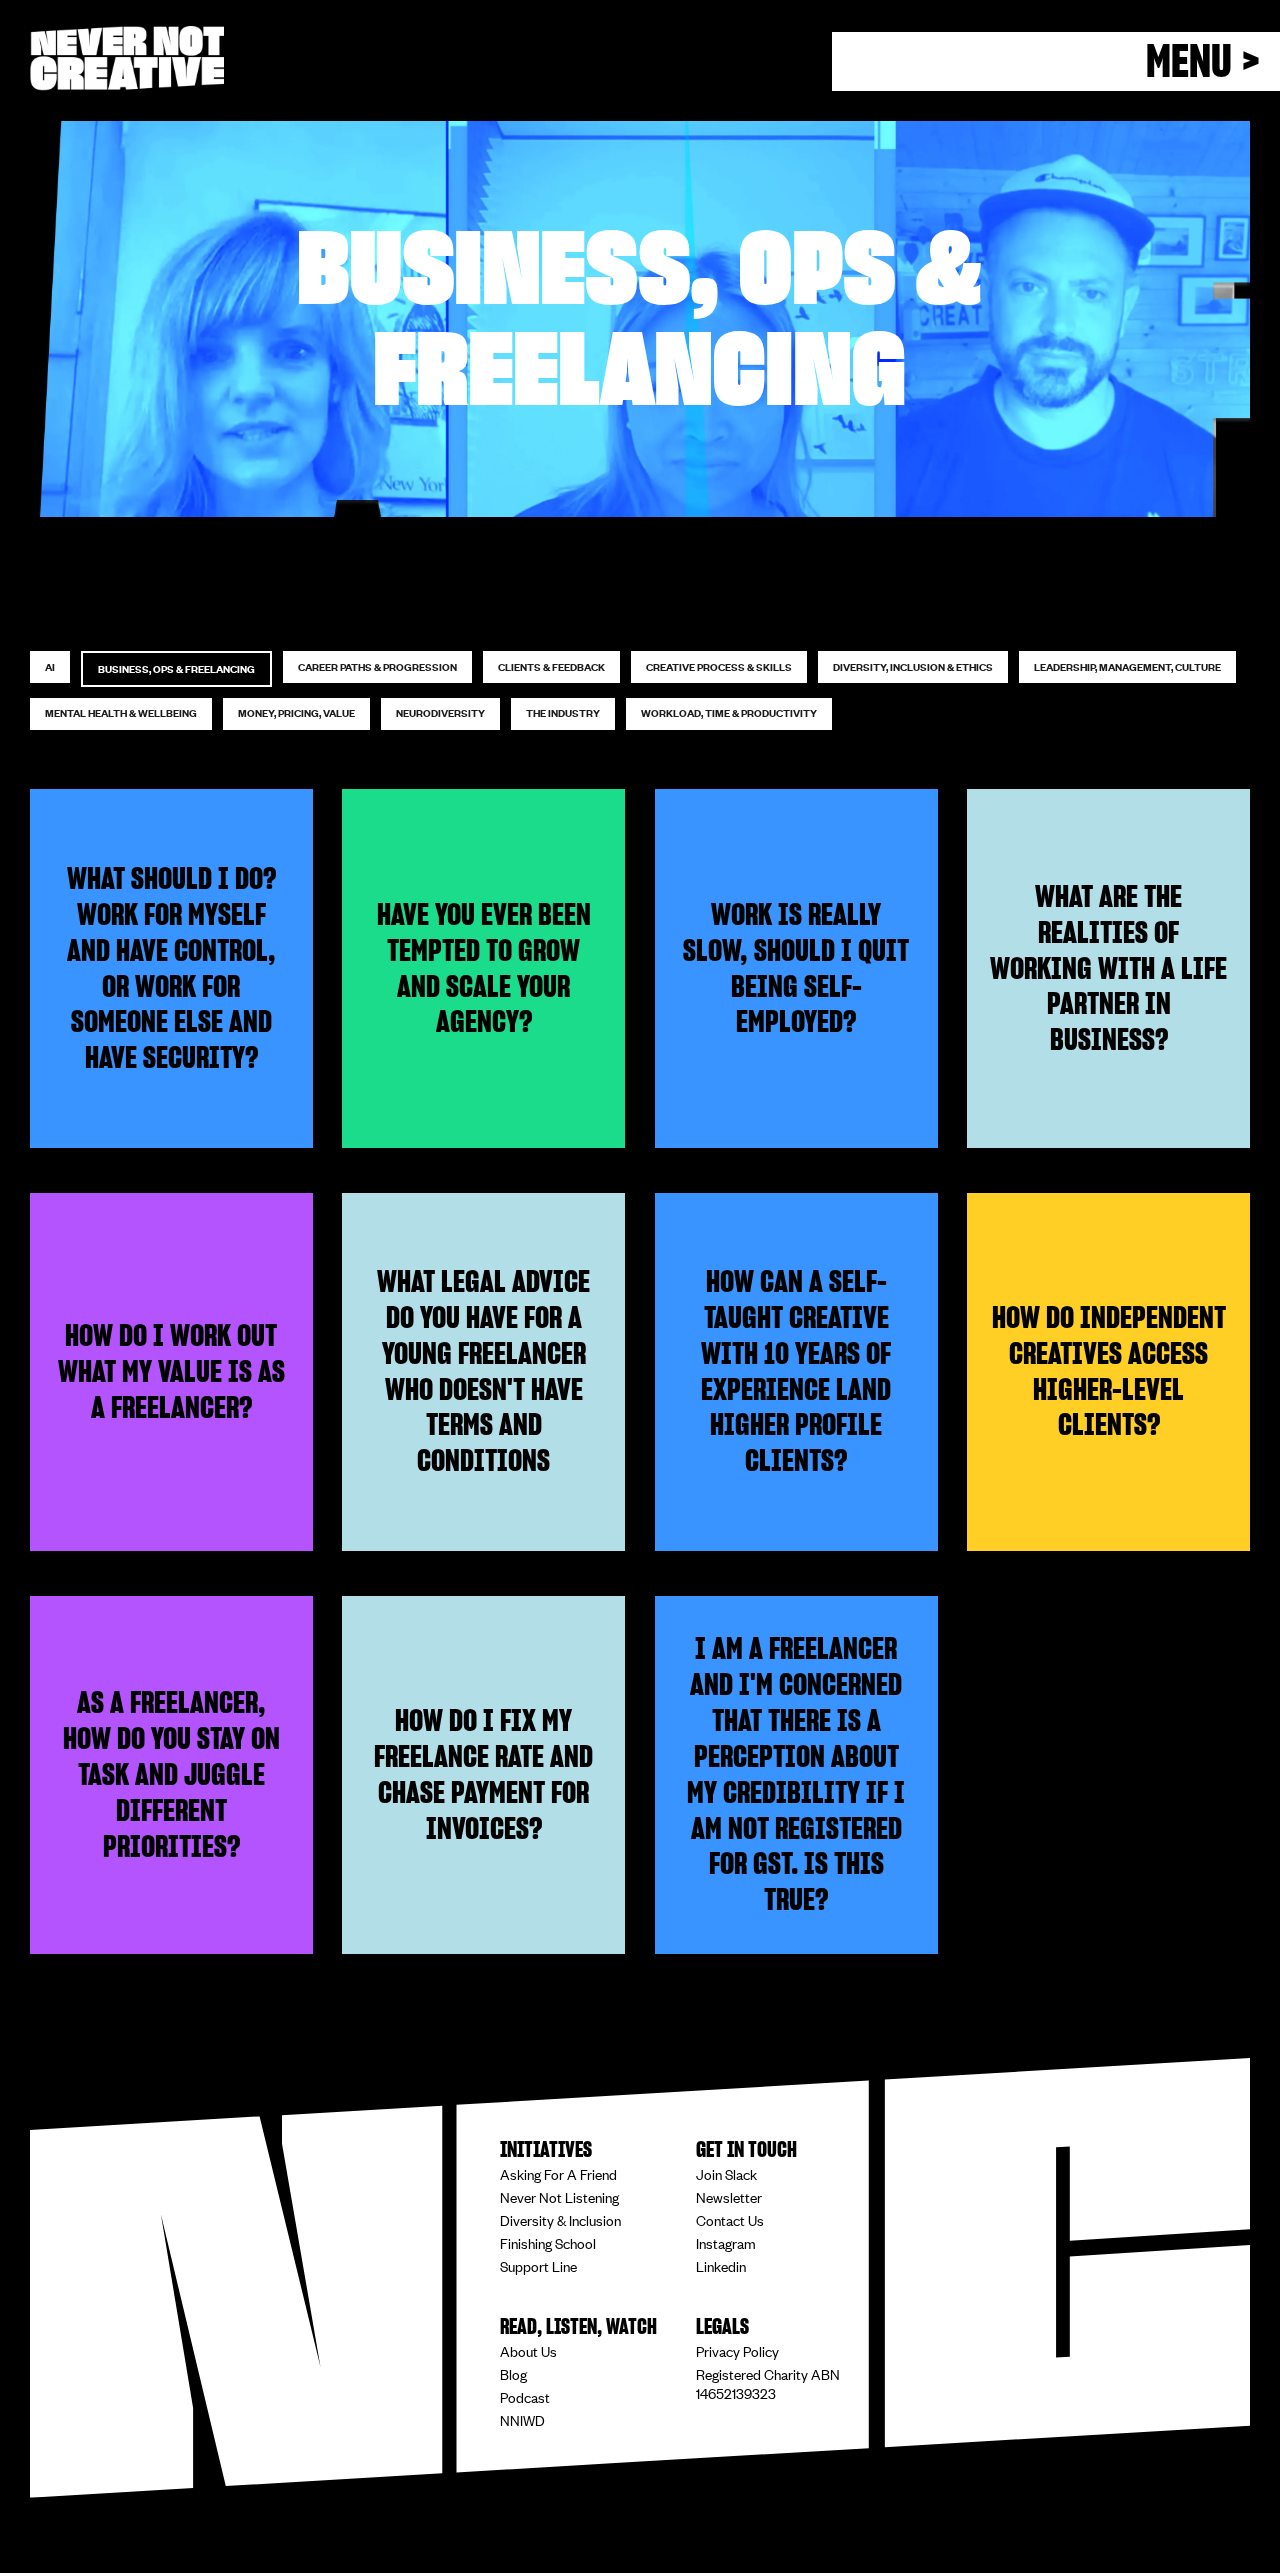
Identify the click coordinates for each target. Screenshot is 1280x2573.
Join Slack (726, 2173)
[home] (127, 58)
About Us (528, 2350)
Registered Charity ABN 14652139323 (768, 2383)
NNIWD (522, 2419)
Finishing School (548, 2242)
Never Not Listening (559, 2196)
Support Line (538, 2265)
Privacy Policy (737, 2350)
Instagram (726, 2242)
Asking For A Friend (558, 2173)
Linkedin (721, 2265)
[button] (1056, 62)
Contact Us (730, 2219)
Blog (513, 2373)
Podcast (525, 2396)
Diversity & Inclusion (560, 2219)
